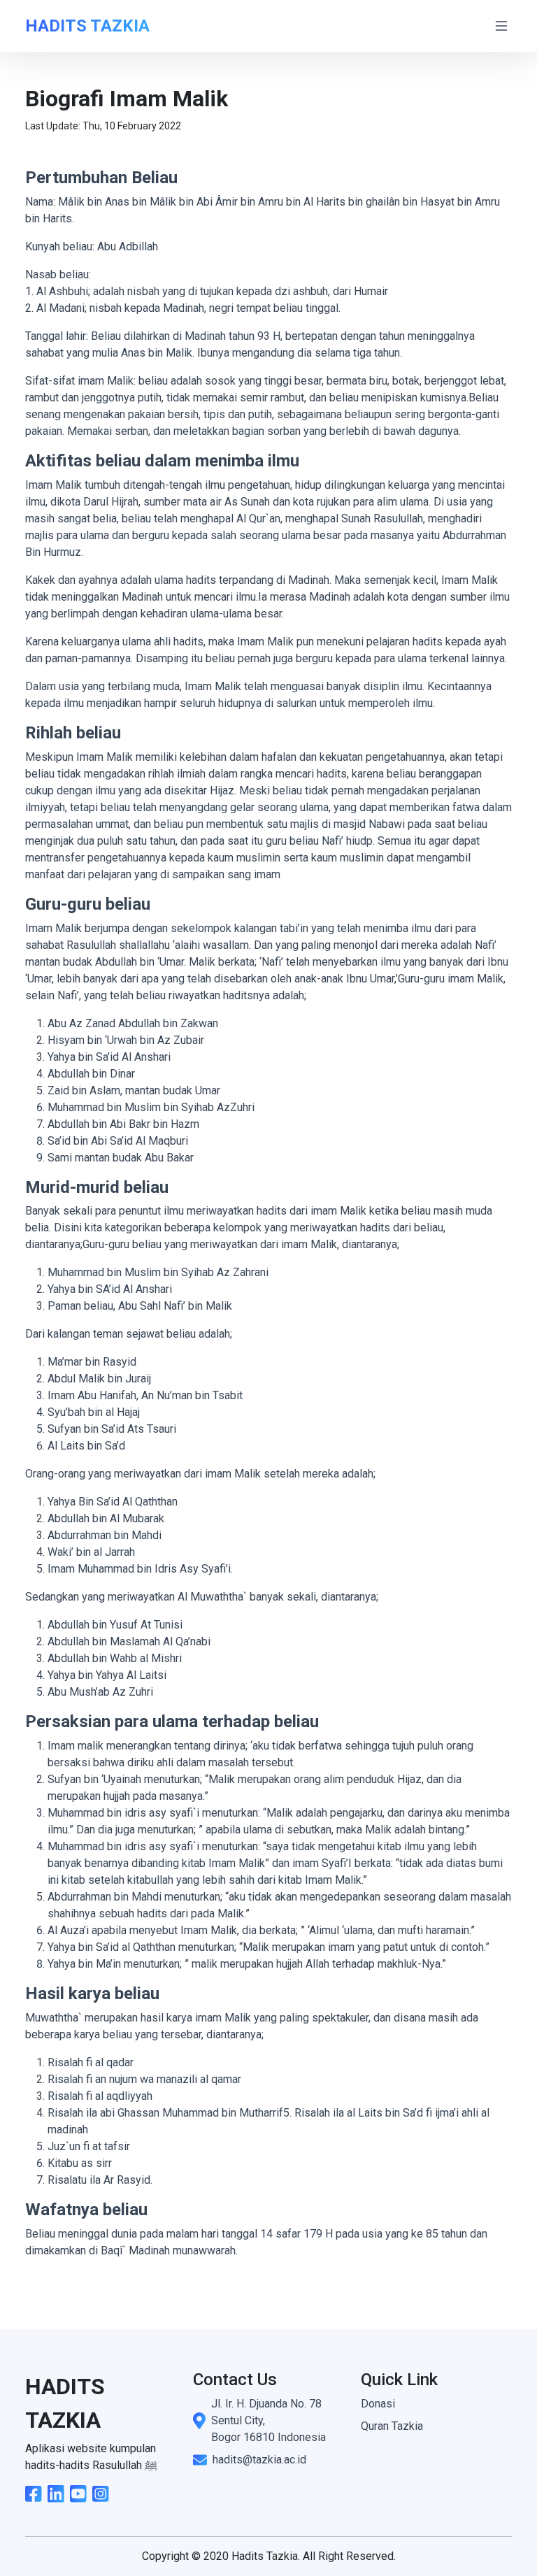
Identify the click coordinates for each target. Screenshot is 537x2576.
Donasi (378, 2404)
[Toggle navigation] (501, 26)
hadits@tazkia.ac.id (259, 2460)
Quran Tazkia (392, 2426)
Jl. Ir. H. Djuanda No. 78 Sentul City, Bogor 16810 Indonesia (268, 2420)
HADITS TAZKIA (87, 26)
